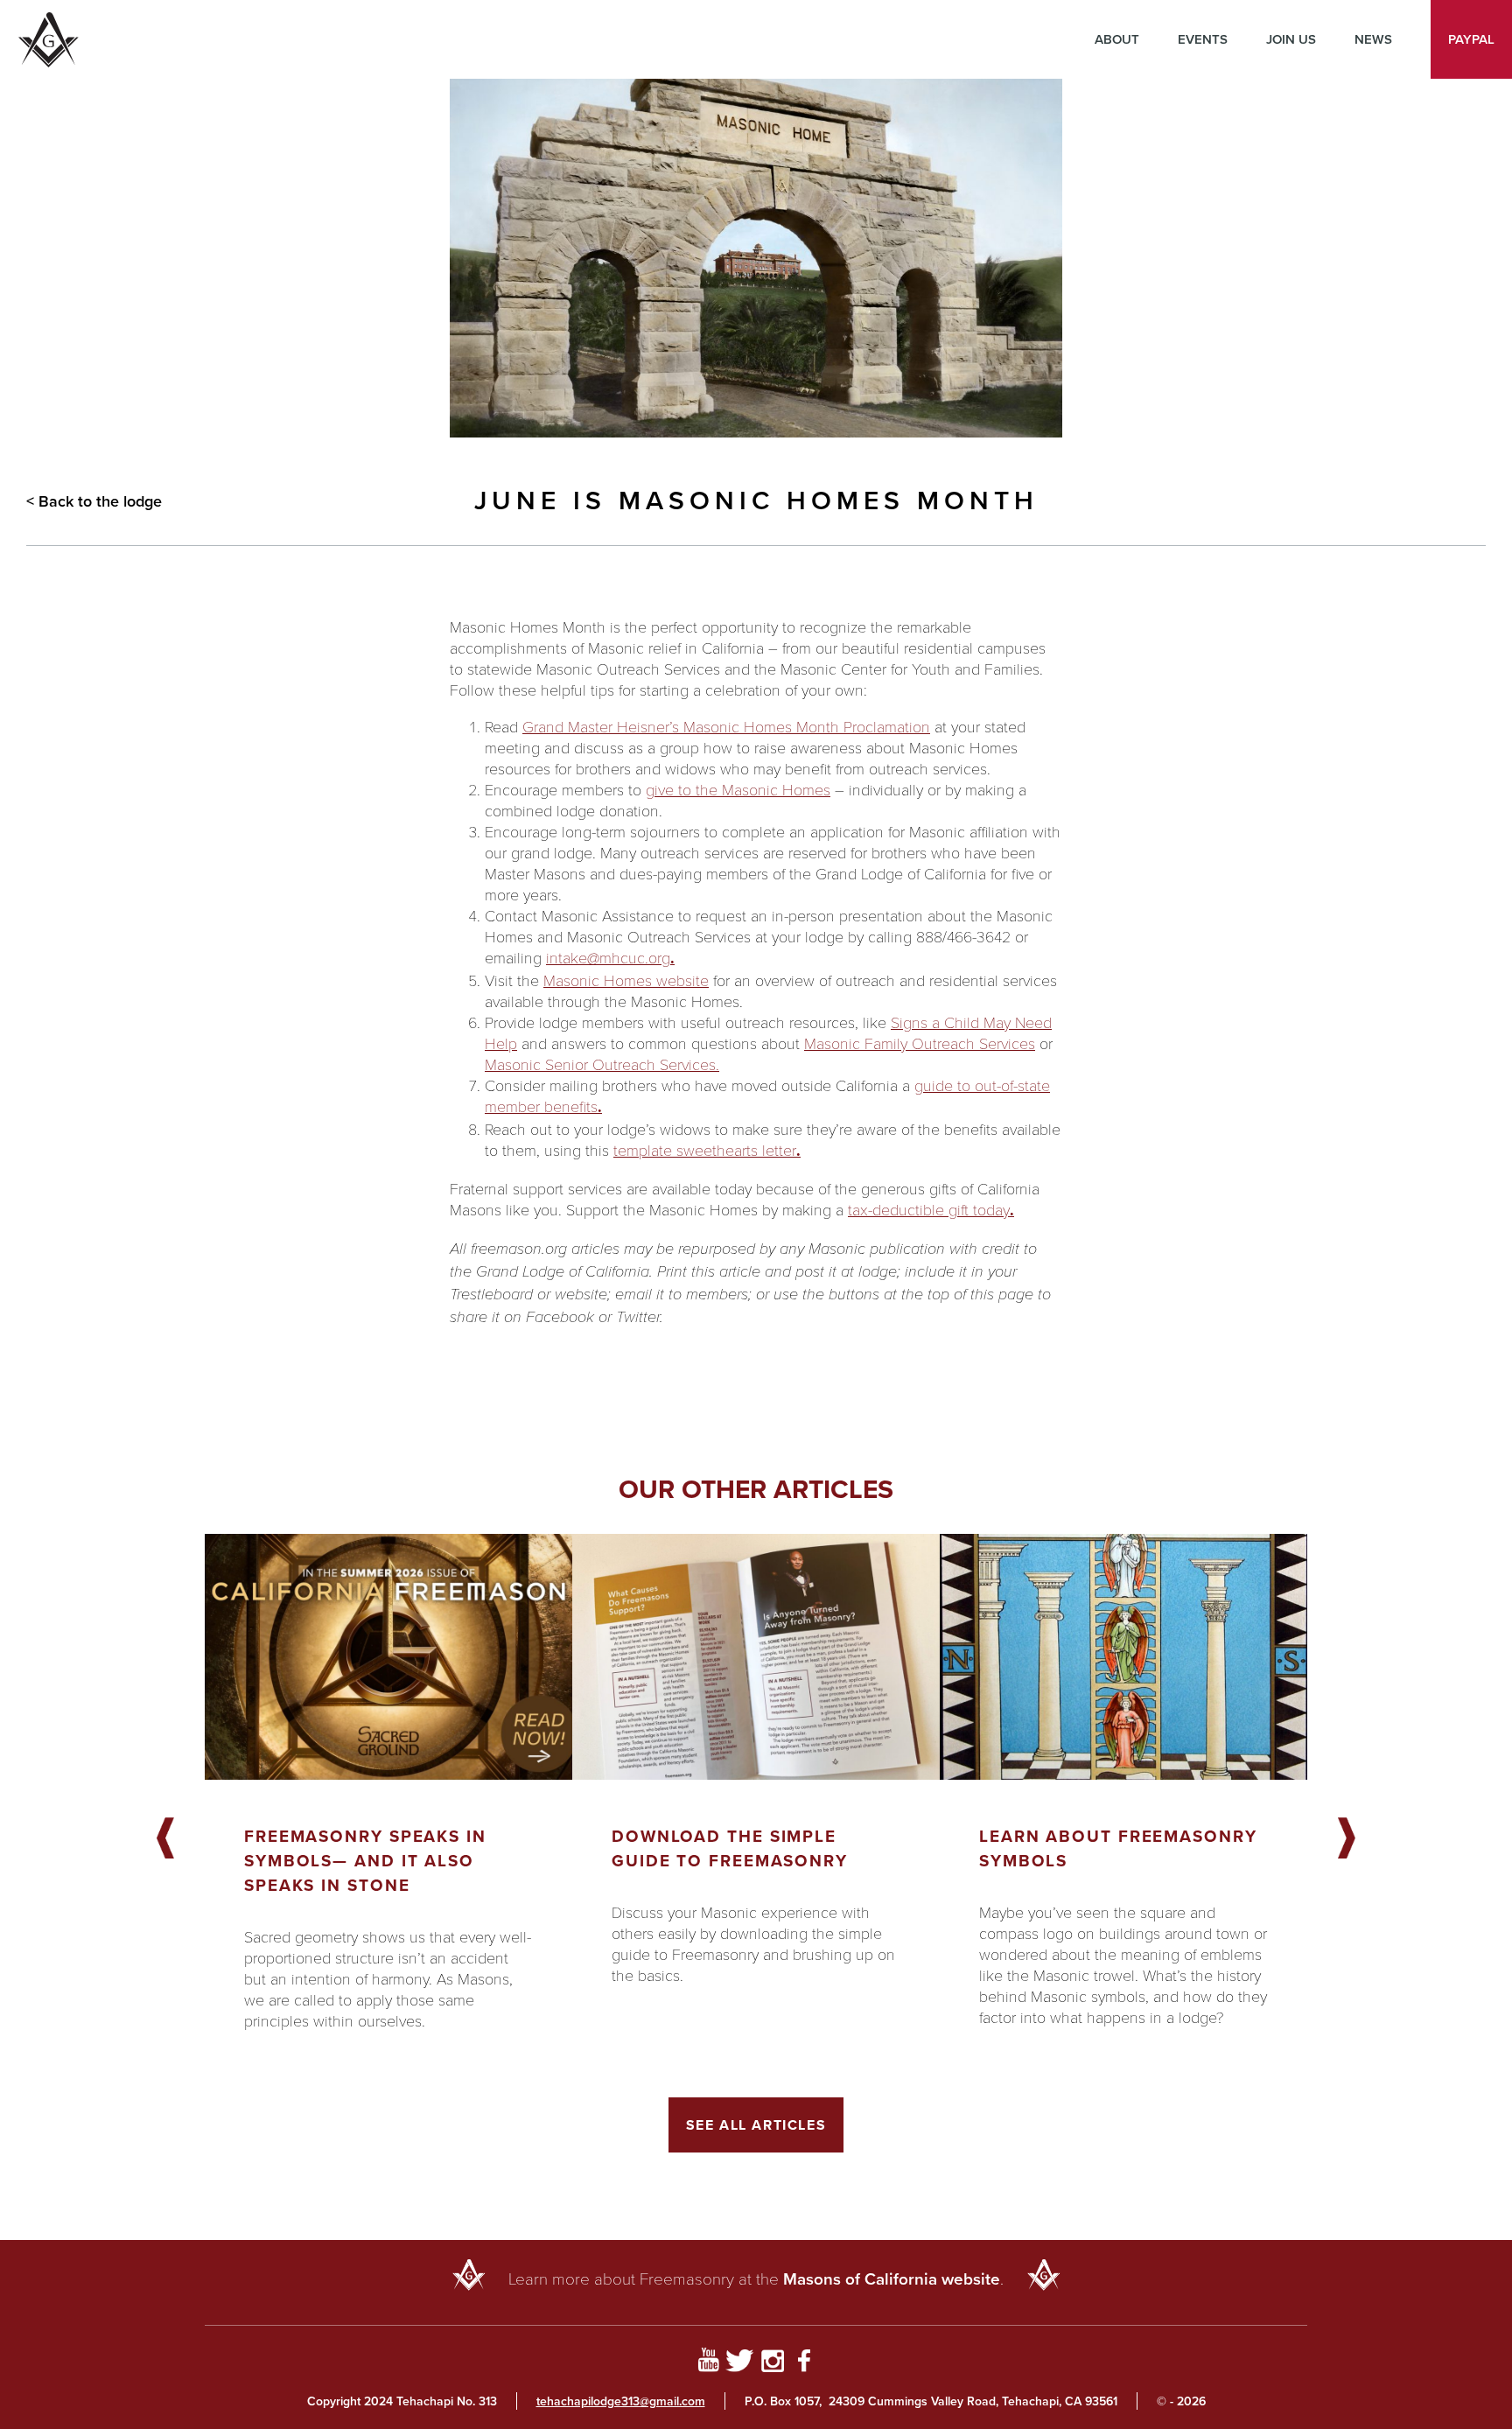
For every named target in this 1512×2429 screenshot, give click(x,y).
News (1373, 39)
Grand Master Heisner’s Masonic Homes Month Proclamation (726, 726)
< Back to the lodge (94, 501)
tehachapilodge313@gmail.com (621, 2401)
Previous (165, 1839)
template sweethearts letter (705, 1150)
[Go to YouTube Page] (708, 2363)
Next (1347, 1839)
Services (1005, 1043)
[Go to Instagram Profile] (772, 2363)
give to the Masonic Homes (738, 789)
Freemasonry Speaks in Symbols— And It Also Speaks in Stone (365, 1860)
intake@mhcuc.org (608, 957)
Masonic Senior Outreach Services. (602, 1064)
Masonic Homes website (626, 980)
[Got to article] (388, 1657)
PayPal (1471, 39)
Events (1203, 39)
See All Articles (756, 2125)
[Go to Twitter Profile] (740, 2363)
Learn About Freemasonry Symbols (1118, 1848)
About (1117, 39)
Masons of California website (892, 2278)
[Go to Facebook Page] (805, 2363)
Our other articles (756, 1489)
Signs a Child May (951, 1022)
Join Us (1291, 39)
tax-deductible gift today (929, 1209)
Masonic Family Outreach (889, 1043)
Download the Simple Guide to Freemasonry (730, 1848)
